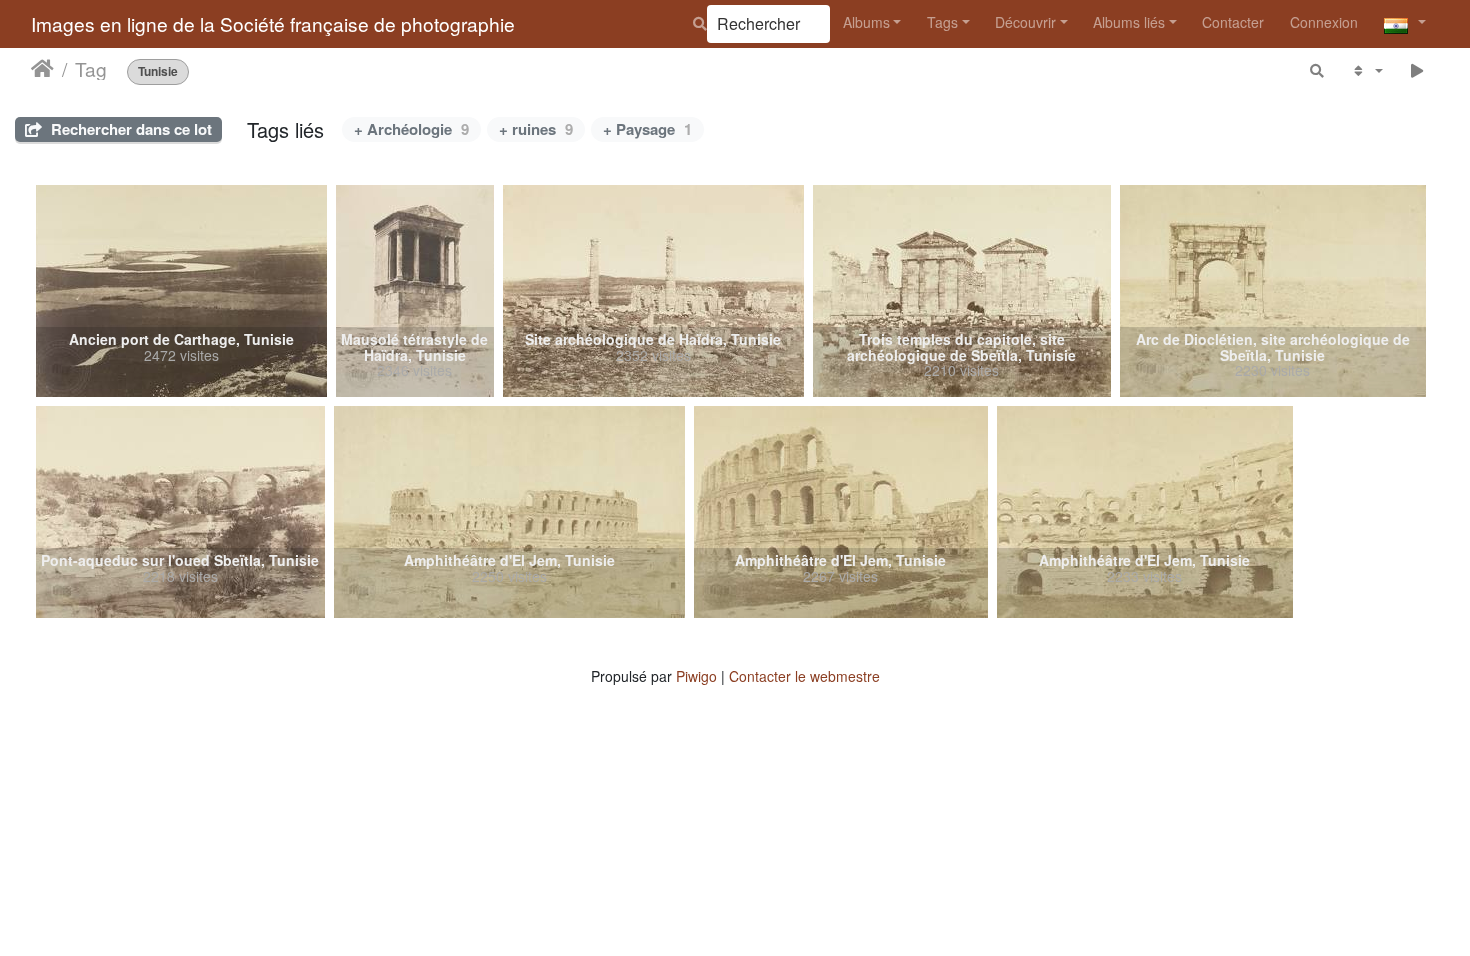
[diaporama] (1417, 70)
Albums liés (1129, 22)
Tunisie (158, 71)
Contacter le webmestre (804, 676)
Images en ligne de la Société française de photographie (273, 23)
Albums (866, 22)
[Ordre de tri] (1366, 70)
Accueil (42, 69)
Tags (942, 22)
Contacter (1233, 22)
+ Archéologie (411, 129)
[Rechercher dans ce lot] (1318, 70)
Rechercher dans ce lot (129, 129)
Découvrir (1025, 22)
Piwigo (696, 676)
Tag (91, 69)
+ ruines (536, 129)
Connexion (1324, 22)
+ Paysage (647, 129)
